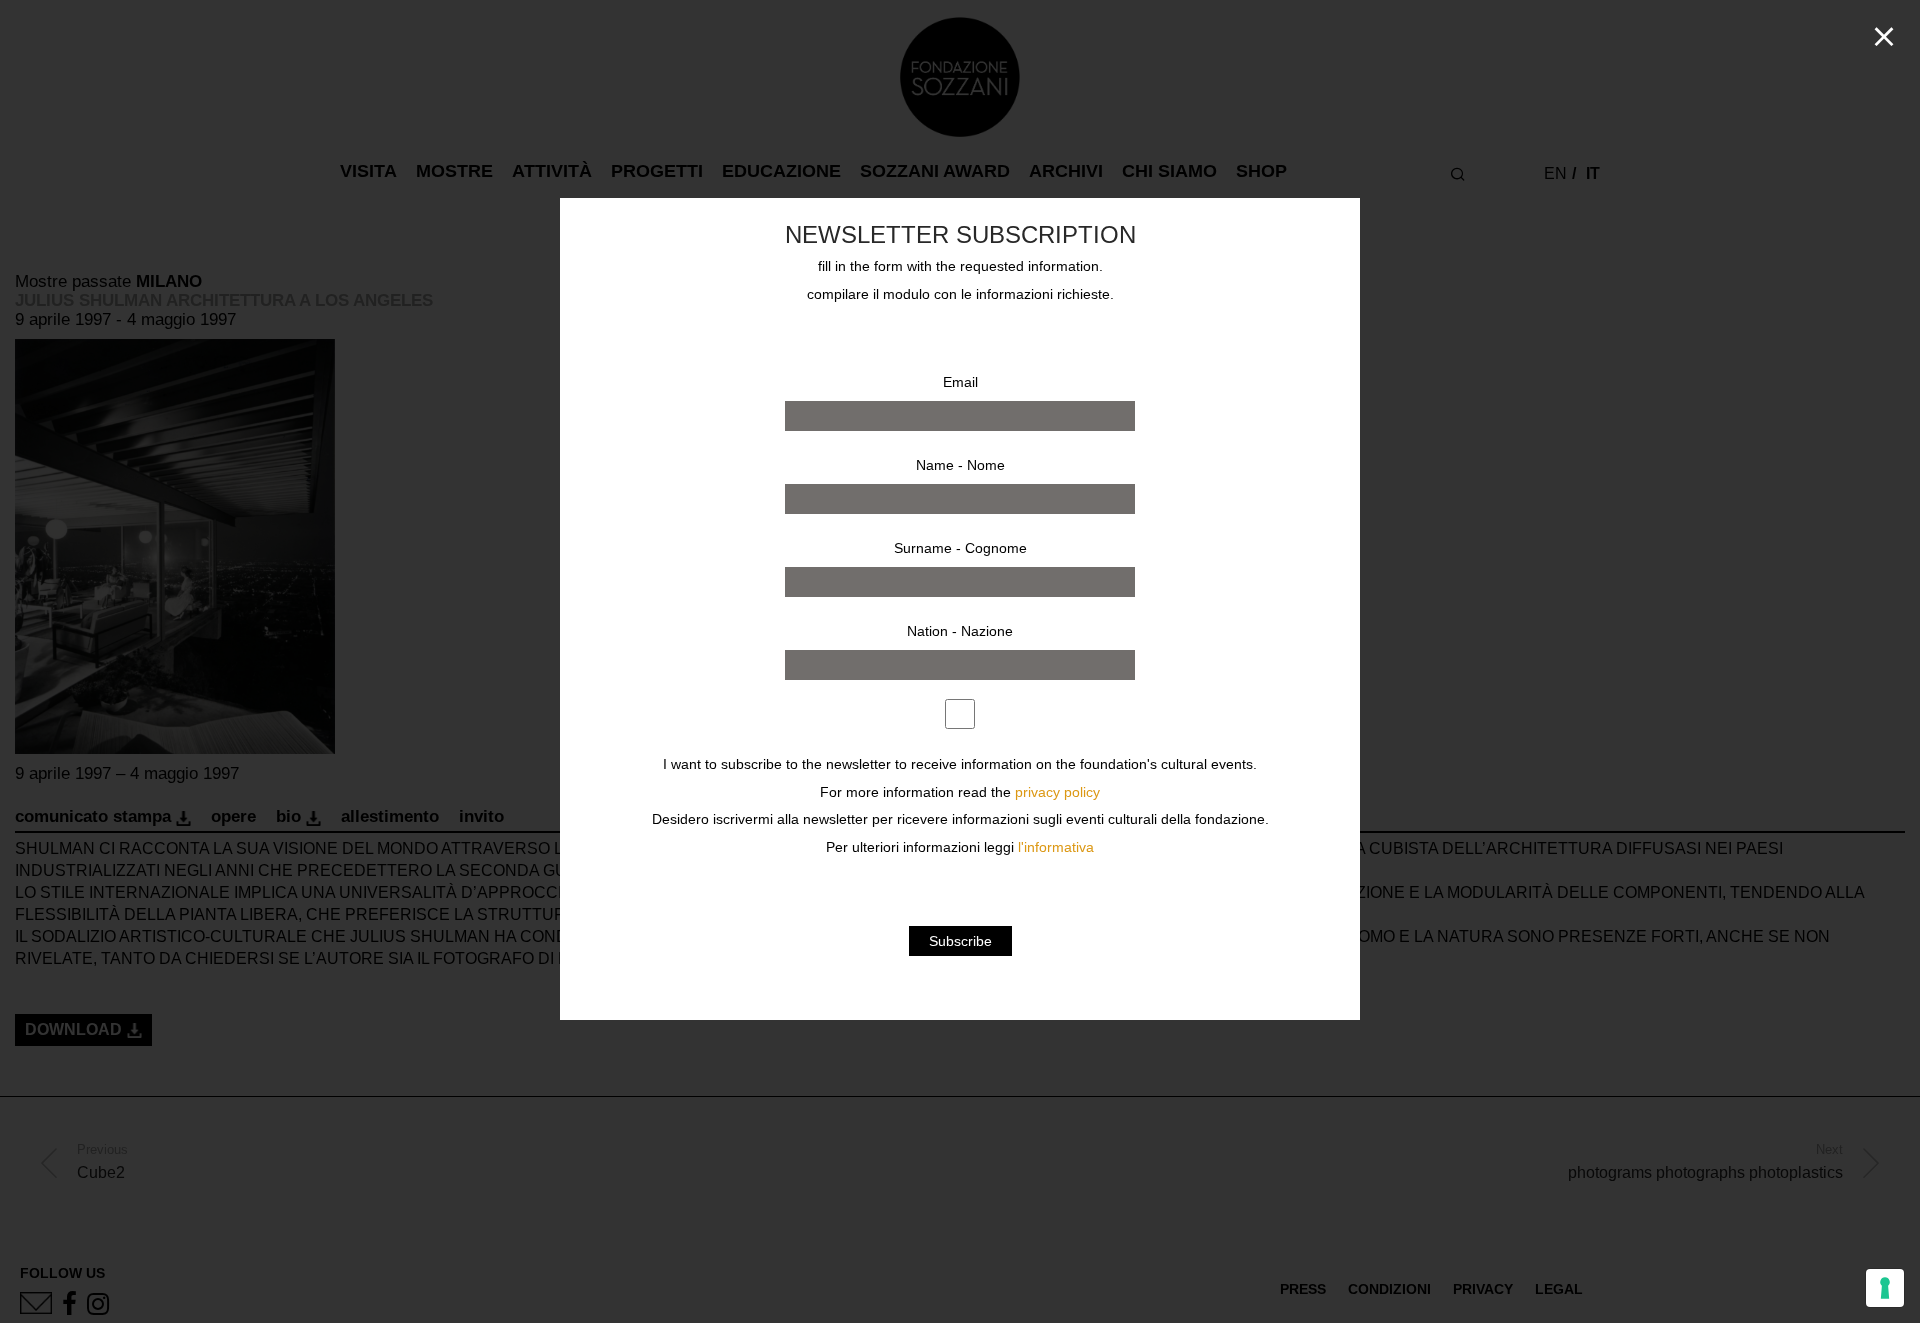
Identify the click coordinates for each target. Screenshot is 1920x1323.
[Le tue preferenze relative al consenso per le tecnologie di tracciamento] (1885, 1288)
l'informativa (1056, 847)
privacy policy (1057, 792)
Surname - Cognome (960, 548)
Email (960, 382)
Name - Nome (960, 465)
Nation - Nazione (960, 631)
